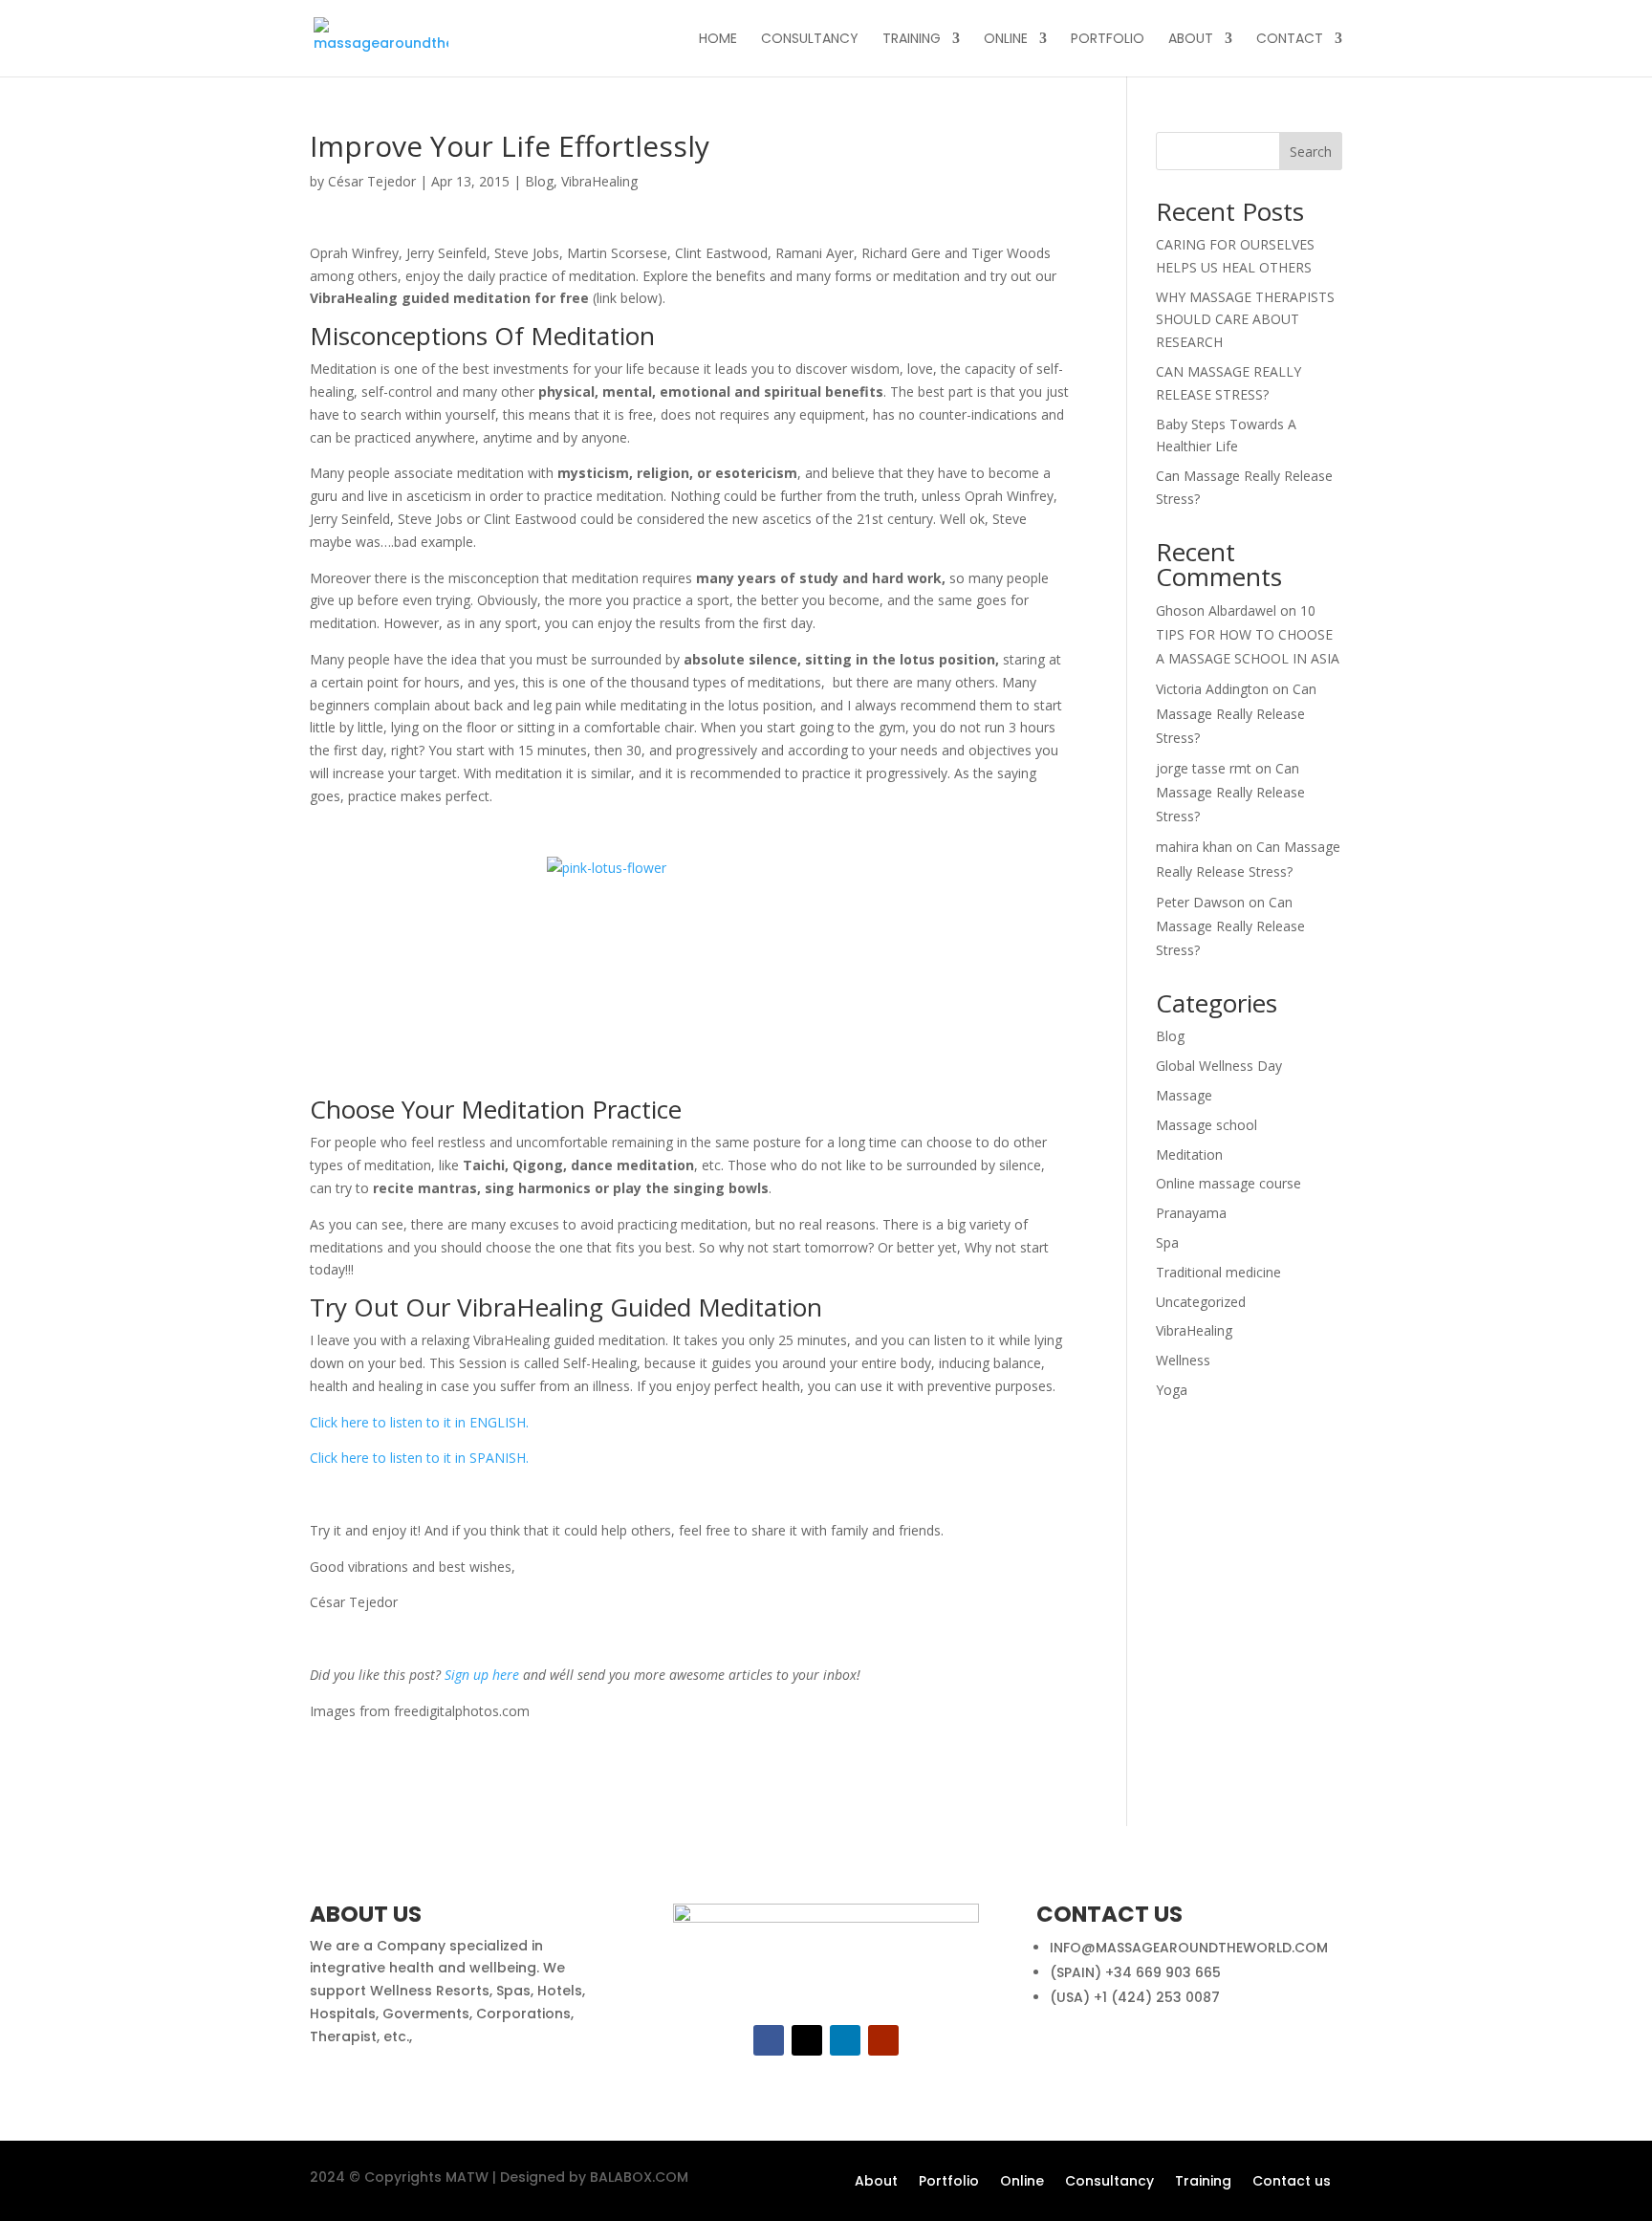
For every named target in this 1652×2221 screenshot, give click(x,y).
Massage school (1206, 1125)
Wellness (1183, 1360)
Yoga (1172, 1390)
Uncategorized (1201, 1302)
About (876, 2182)
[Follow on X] (807, 2040)
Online (1022, 2182)
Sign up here (482, 1675)
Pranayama (1191, 1213)
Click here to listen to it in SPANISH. (419, 1458)
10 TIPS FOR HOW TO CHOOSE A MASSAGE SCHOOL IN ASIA (1248, 634)
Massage (1184, 1095)
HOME (718, 40)
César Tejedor (372, 181)
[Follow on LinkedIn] (845, 2040)
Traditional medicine (1218, 1272)
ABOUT (1191, 40)
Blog (539, 181)
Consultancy (1109, 2182)
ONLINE (1006, 40)
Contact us (1292, 2182)
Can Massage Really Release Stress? (1236, 713)
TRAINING (912, 40)
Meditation (1189, 1154)
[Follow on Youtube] (883, 2040)
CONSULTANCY (810, 40)
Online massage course (1228, 1183)
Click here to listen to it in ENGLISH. (419, 1422)
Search (1311, 152)
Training (1203, 2182)
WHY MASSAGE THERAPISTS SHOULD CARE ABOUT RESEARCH (1245, 320)
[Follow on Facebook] (769, 2040)
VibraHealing (599, 181)
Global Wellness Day (1219, 1066)
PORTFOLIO (1108, 40)
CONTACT (1290, 40)
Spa (1167, 1242)
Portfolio (949, 2182)
